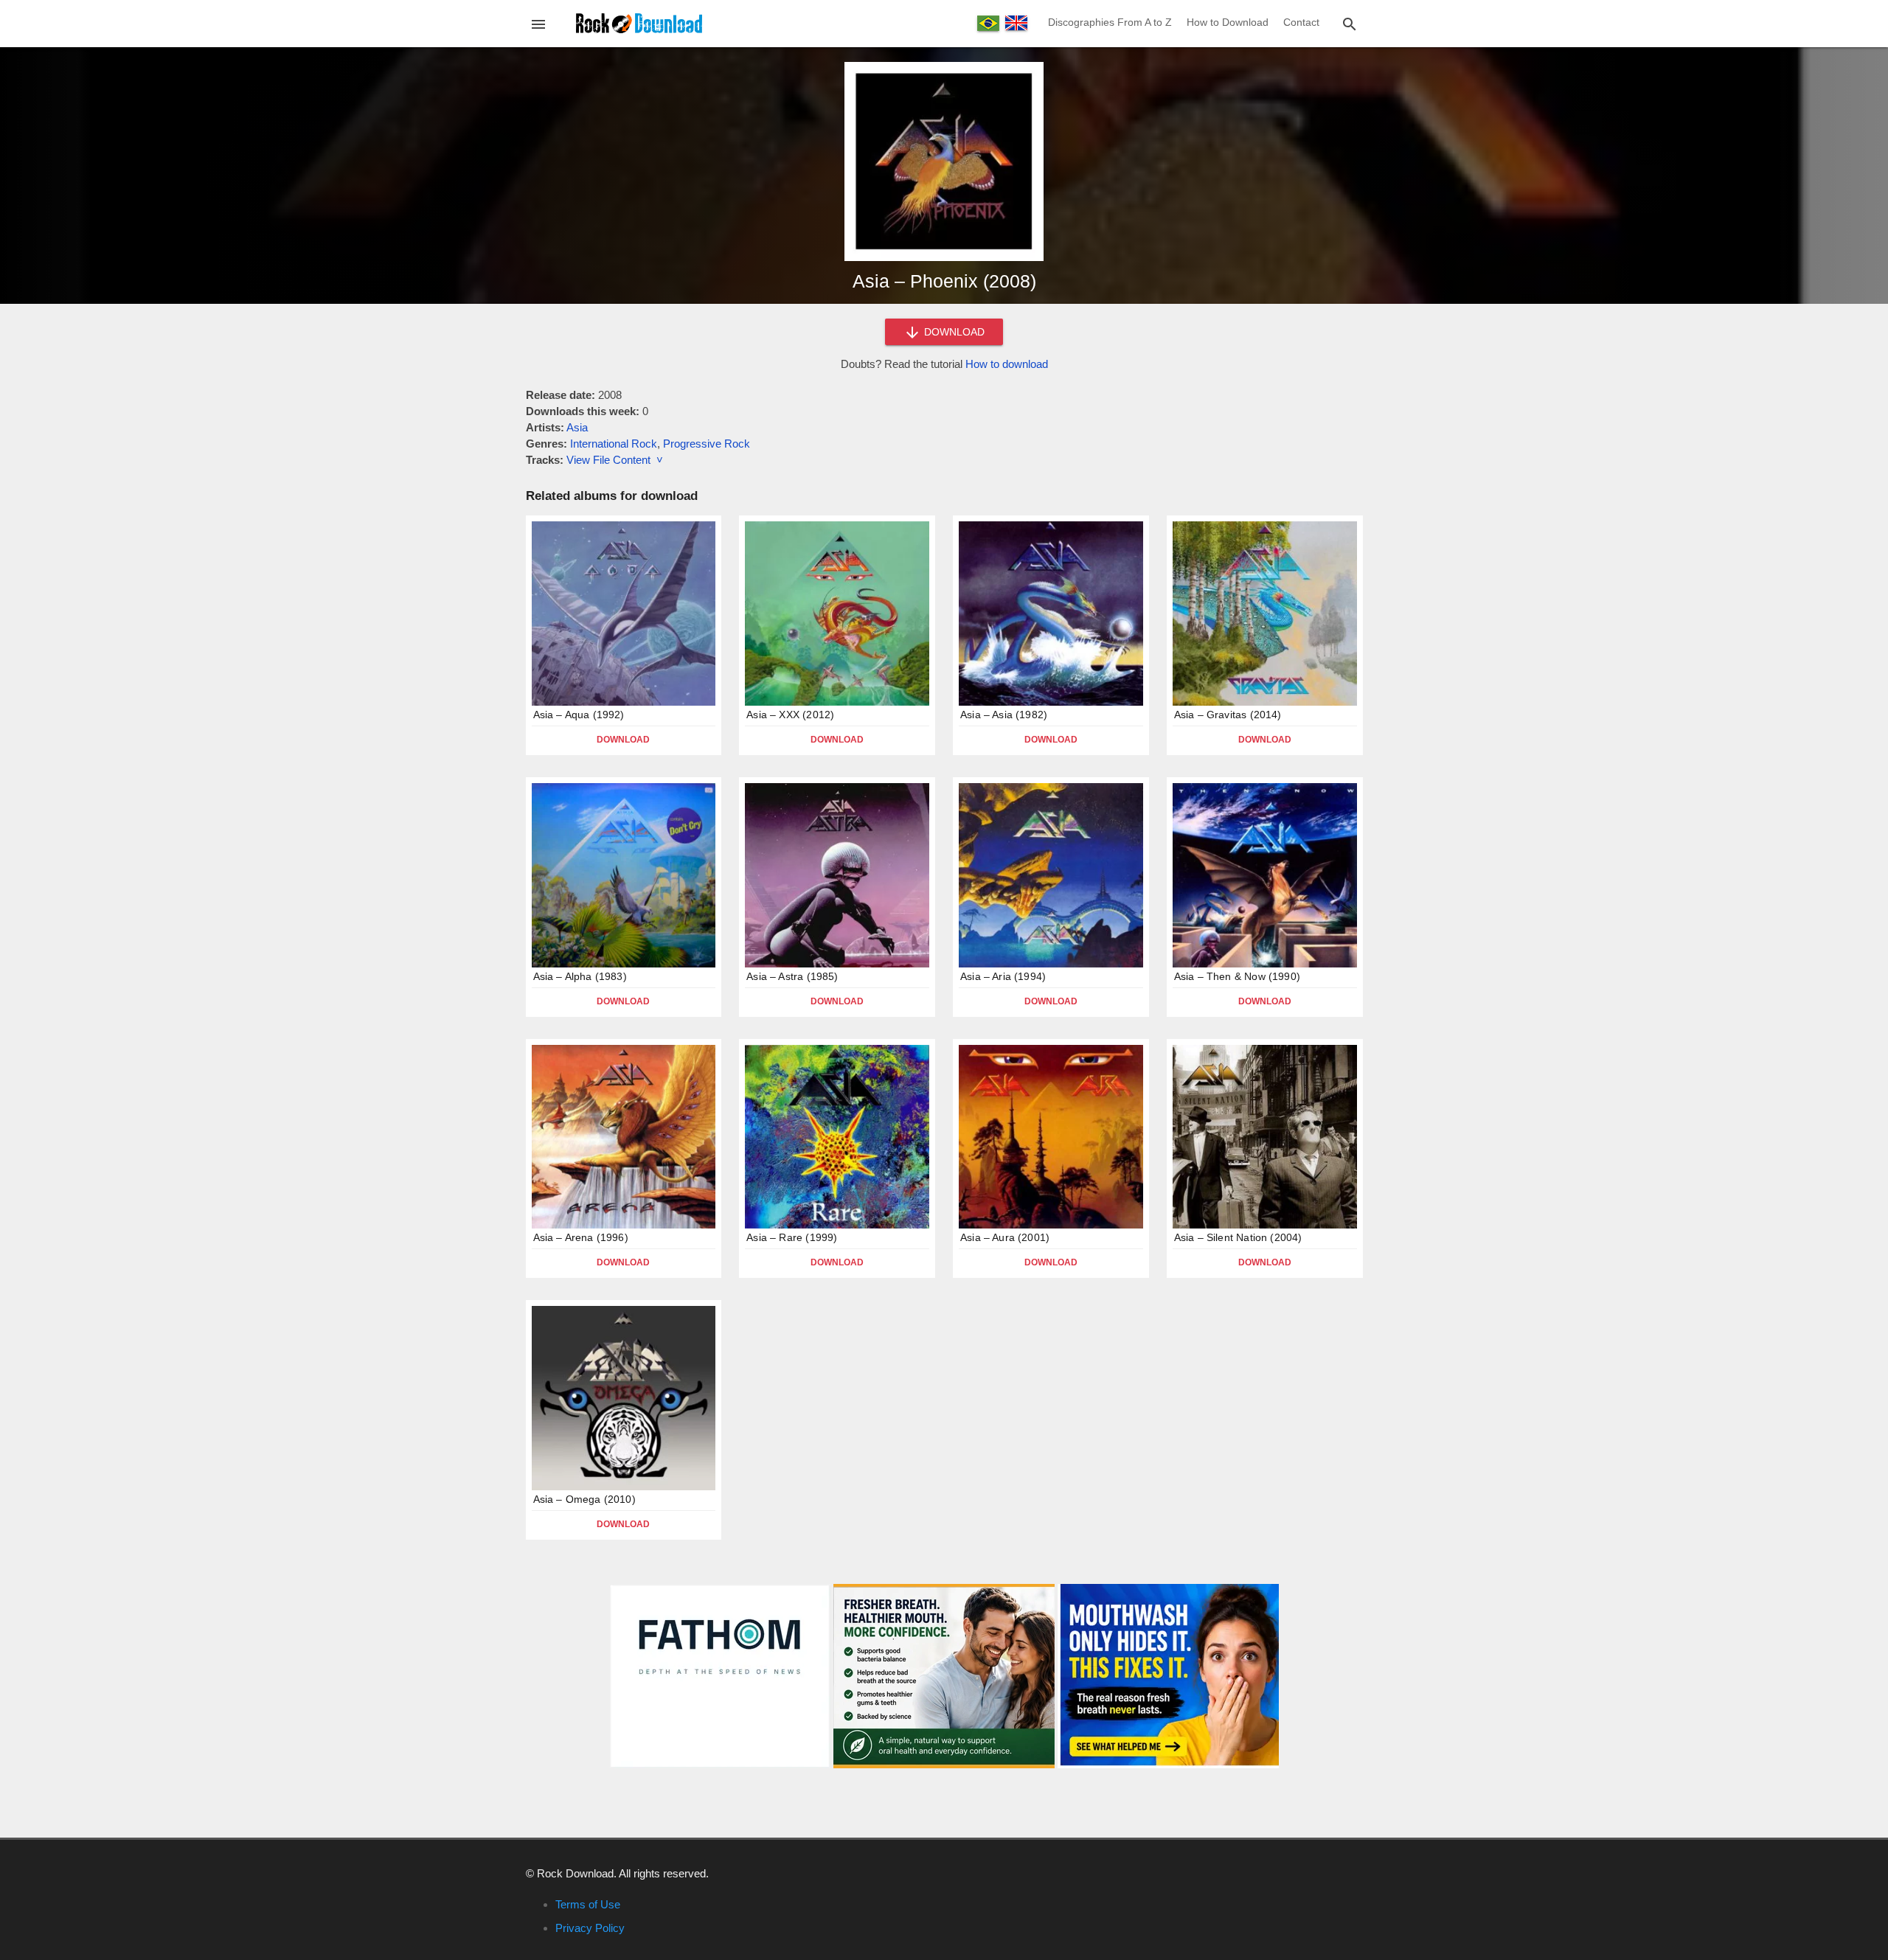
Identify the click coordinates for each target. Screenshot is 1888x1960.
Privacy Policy (590, 1928)
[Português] (988, 23)
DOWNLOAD (953, 332)
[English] (1016, 23)
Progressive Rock (707, 444)
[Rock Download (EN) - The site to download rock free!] (639, 22)
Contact (1301, 22)
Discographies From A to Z (1110, 22)
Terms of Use (588, 1904)
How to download (1007, 364)
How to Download (1228, 22)
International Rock (614, 444)
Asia (577, 427)
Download (623, 740)
